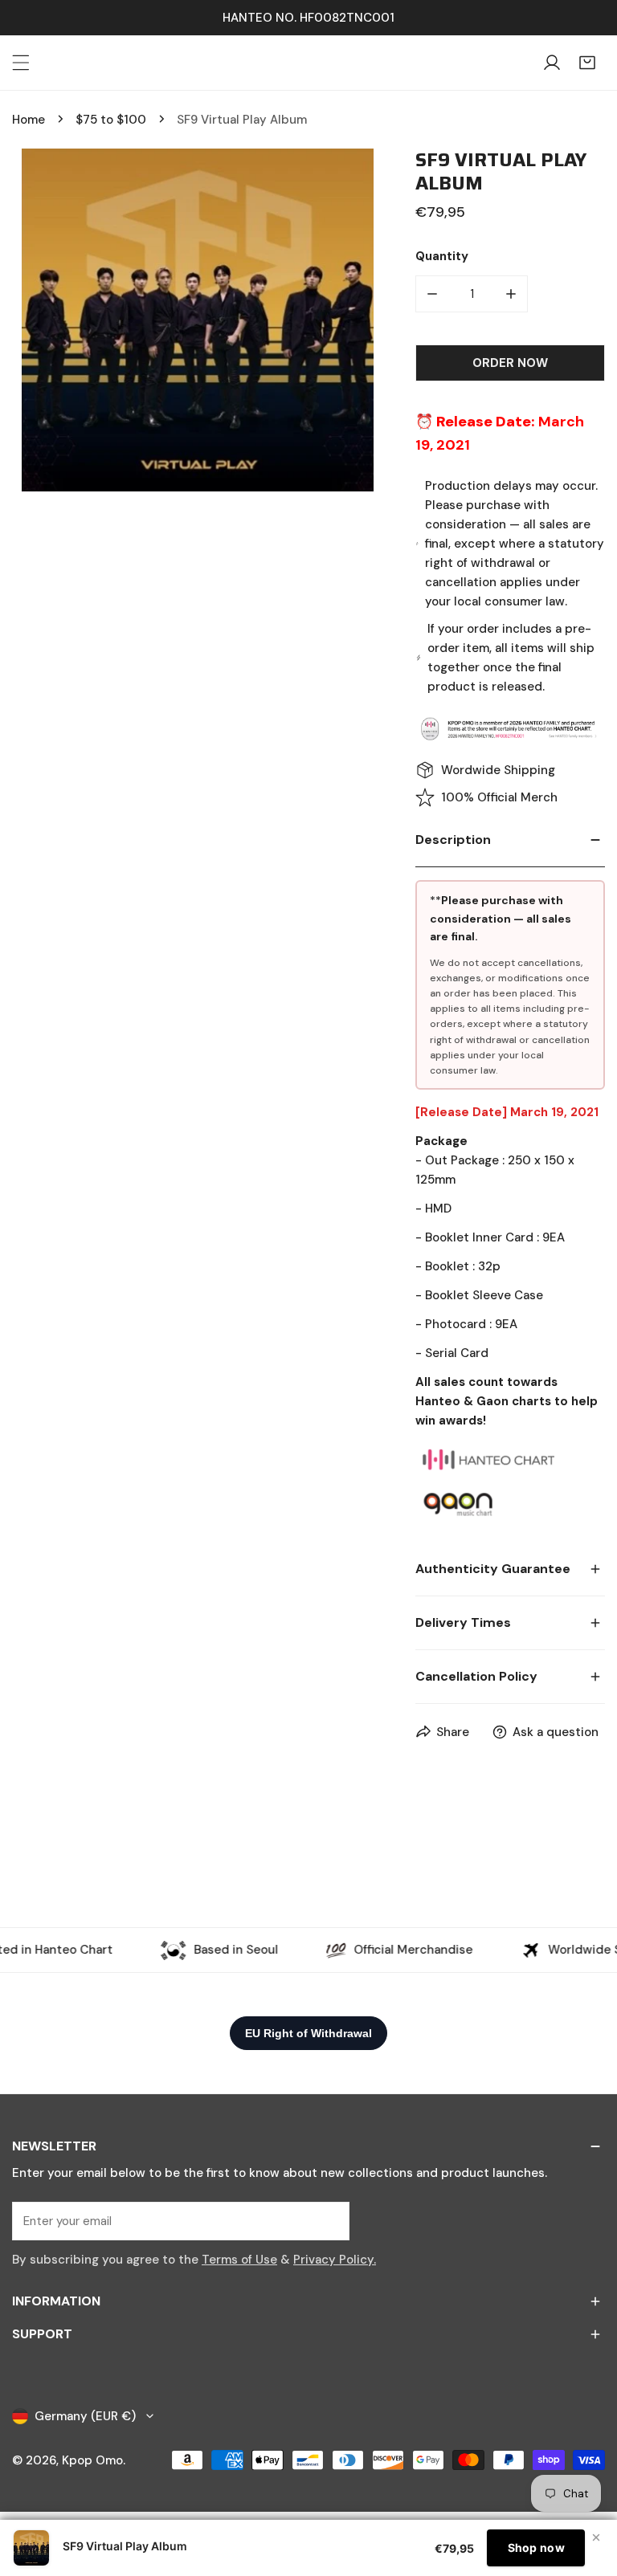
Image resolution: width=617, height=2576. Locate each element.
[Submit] (329, 2220)
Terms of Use (239, 2260)
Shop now (536, 2547)
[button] (587, 63)
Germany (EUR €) (85, 2416)
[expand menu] (21, 63)
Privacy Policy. (335, 2260)
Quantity (442, 256)
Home (29, 120)
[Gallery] (198, 320)
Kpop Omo (92, 2460)
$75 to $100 (111, 120)
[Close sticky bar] (596, 2537)
